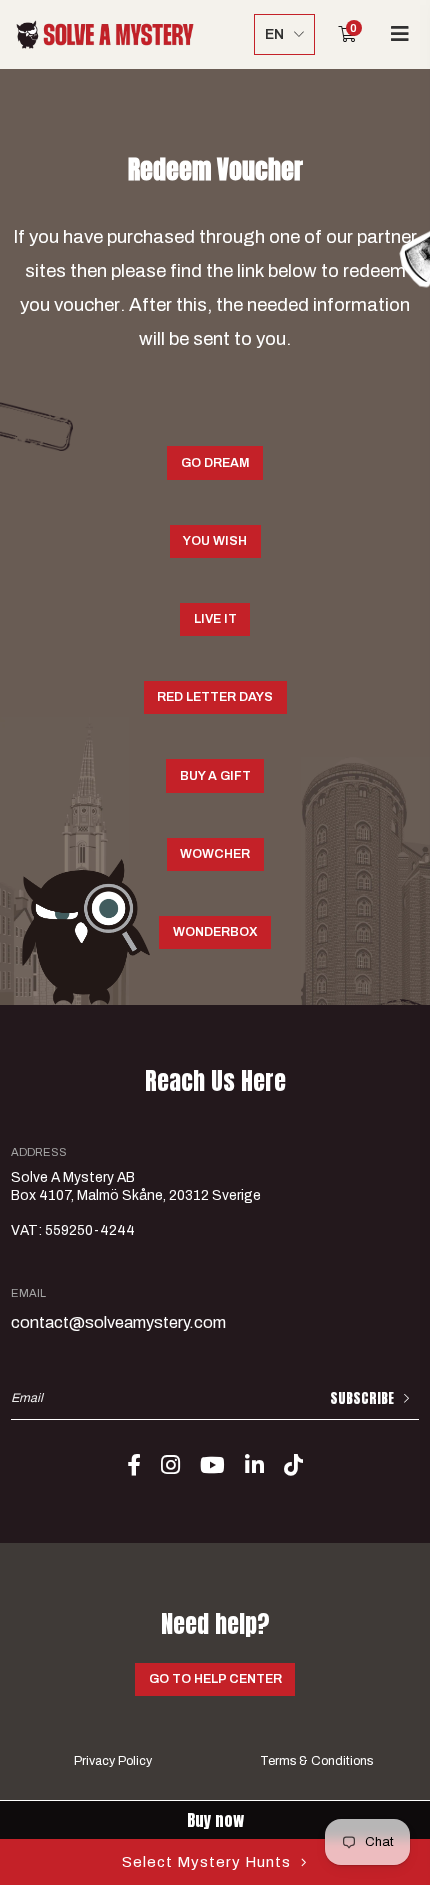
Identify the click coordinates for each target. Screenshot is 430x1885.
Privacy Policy (113, 1761)
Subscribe (362, 1398)
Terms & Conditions (316, 1761)
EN (274, 34)
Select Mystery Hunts (206, 1862)
